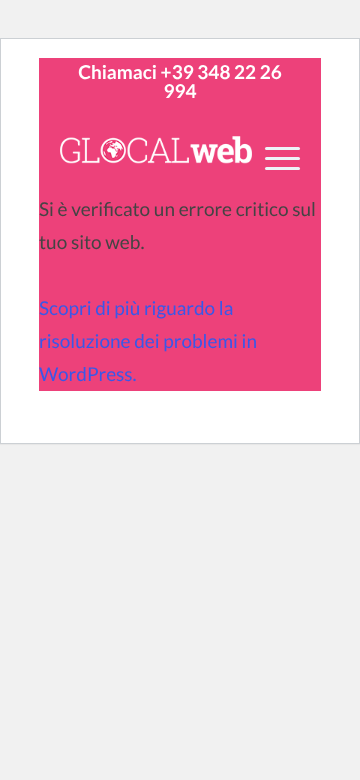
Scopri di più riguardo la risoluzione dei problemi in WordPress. (148, 341)
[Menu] (272, 158)
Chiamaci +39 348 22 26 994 (180, 82)
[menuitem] (272, 168)
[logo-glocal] (156, 153)
